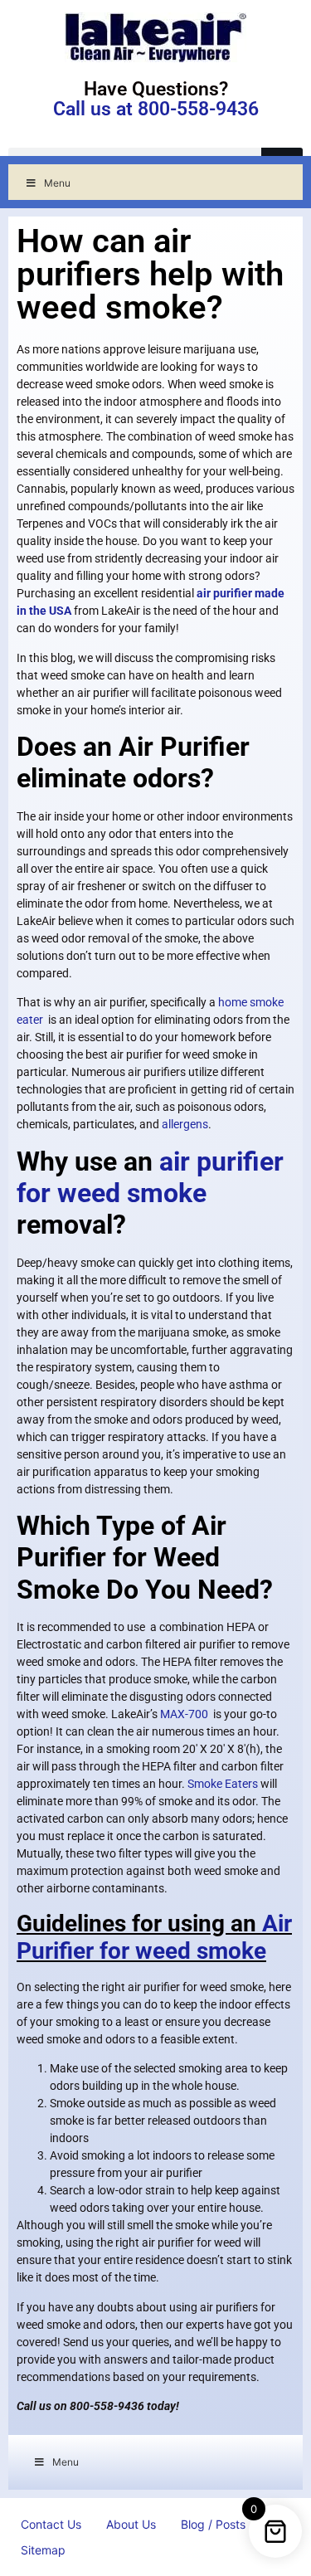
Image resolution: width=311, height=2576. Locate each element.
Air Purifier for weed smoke (154, 1938)
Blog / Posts (213, 2524)
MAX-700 (184, 1714)
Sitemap (43, 2550)
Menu (57, 183)
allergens (185, 1124)
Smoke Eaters (223, 1784)
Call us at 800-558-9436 (156, 109)
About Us (131, 2524)
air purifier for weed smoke (150, 1177)
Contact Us (51, 2524)
